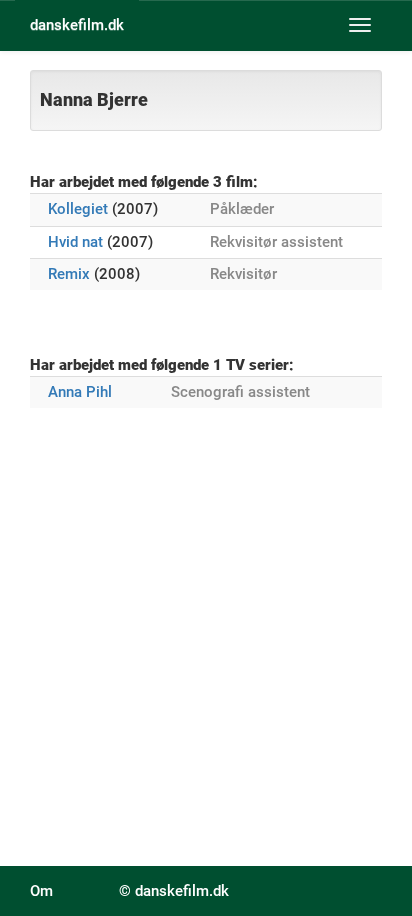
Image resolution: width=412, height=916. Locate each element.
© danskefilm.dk (174, 891)
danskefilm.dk (77, 25)
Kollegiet (78, 209)
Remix (69, 274)
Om (41, 891)
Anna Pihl (80, 392)
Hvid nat (75, 242)
